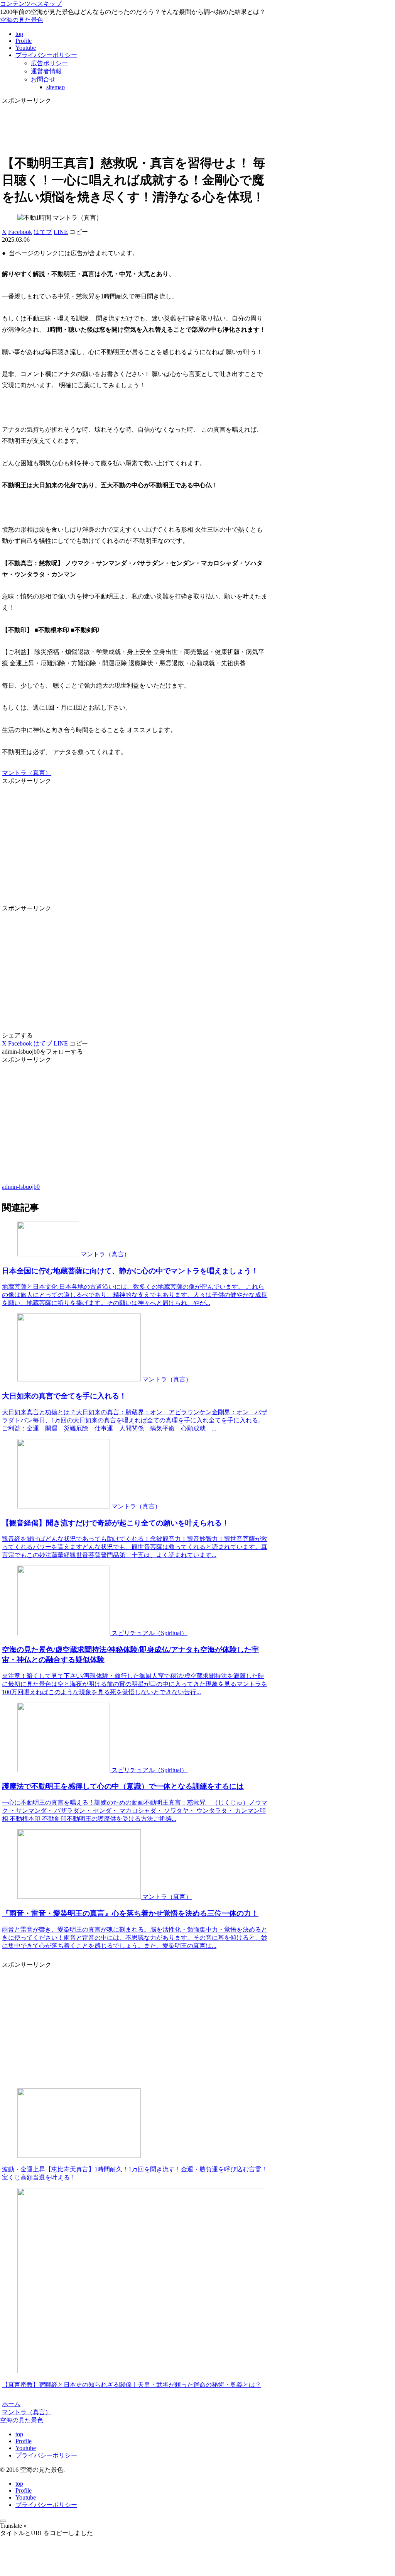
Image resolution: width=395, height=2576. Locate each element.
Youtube (26, 2448)
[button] (79, 232)
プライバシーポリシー (46, 2455)
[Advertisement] (135, 124)
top (19, 2434)
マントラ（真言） (27, 773)
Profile (24, 2441)
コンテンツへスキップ (31, 4)
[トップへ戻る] (3, 2521)
